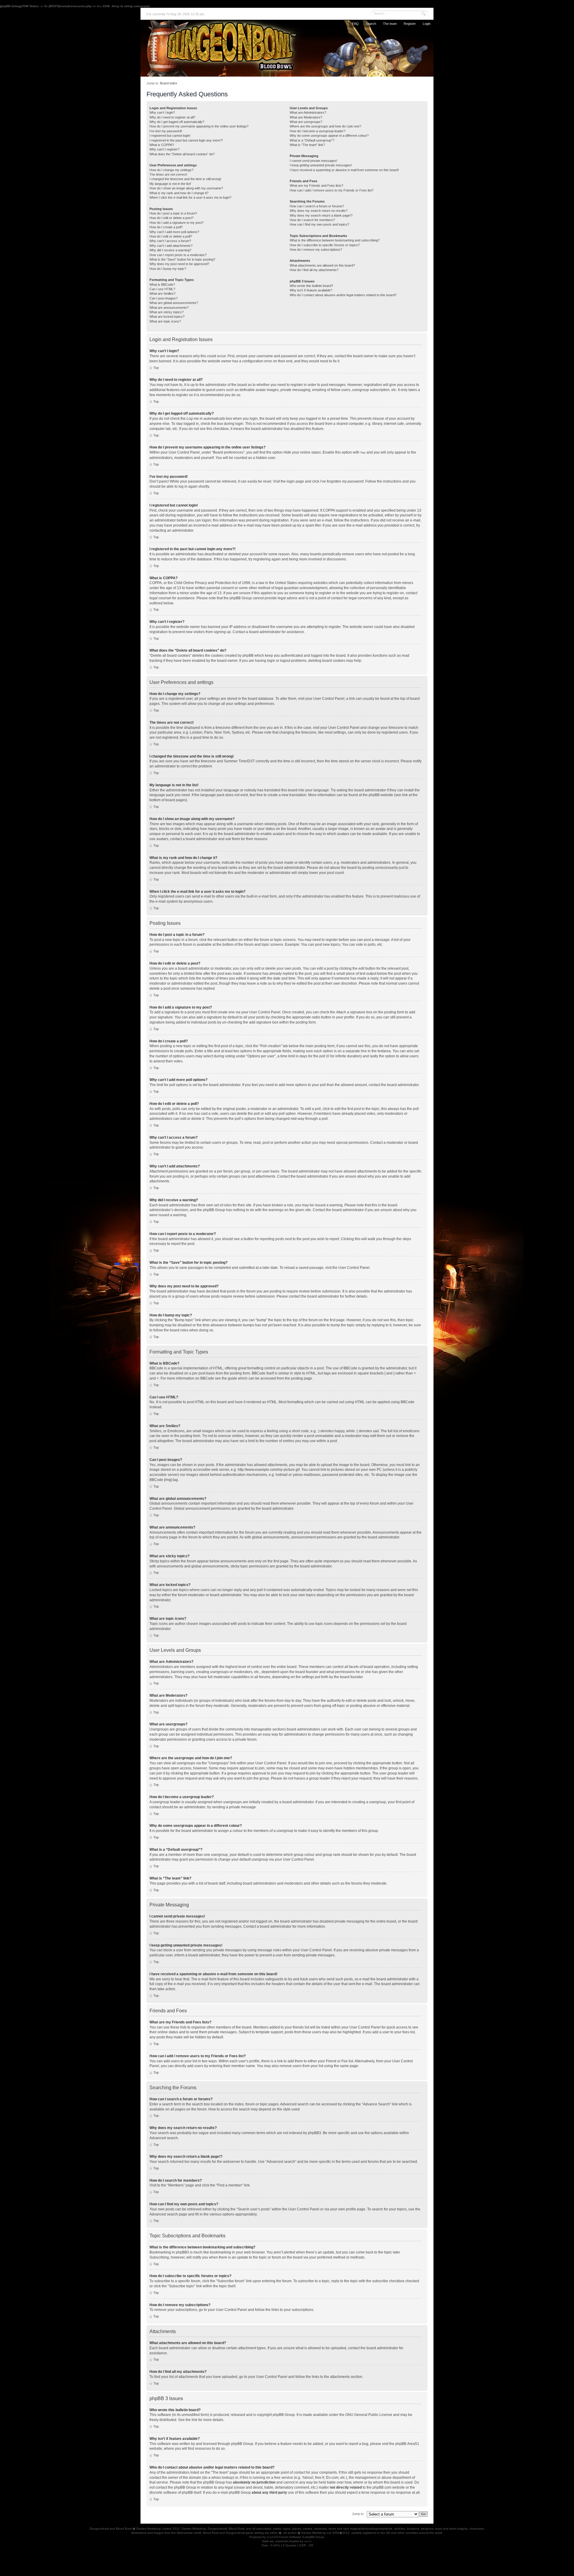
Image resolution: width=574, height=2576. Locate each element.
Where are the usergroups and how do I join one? (325, 126)
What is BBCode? (162, 285)
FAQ (355, 24)
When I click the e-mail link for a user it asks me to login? (190, 197)
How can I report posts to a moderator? (178, 255)
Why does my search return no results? (319, 211)
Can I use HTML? (162, 289)
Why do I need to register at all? (172, 117)
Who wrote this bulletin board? (311, 286)
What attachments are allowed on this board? (322, 265)
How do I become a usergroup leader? (317, 131)
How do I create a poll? (166, 227)
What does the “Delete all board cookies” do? (182, 154)
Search (371, 24)
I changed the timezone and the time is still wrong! (185, 179)
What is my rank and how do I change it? (179, 193)
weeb (308, 2541)
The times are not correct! (168, 174)
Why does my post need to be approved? (179, 264)
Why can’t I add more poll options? (174, 232)
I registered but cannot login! (170, 136)
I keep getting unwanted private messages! (321, 165)
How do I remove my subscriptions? (316, 250)
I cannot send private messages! (313, 161)
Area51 (413, 2444)
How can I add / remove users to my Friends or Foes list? (332, 190)
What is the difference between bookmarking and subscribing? (335, 240)
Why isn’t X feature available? (311, 290)
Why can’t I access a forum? (170, 241)
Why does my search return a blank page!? (321, 215)
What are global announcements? (174, 303)
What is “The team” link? (307, 145)
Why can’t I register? (164, 149)
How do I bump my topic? (168, 269)
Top (156, 368)
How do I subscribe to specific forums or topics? (325, 245)
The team (390, 24)
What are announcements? (169, 308)
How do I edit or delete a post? (171, 218)
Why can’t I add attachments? (171, 246)
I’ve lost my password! (166, 131)
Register (410, 24)
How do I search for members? (312, 220)
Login (427, 24)
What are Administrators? (308, 112)
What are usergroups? (306, 122)
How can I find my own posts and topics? (319, 224)
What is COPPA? (162, 145)
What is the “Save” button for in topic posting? (182, 259)
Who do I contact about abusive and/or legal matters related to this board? (343, 295)
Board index (169, 83)
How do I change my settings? (171, 170)
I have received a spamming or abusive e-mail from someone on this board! (344, 170)
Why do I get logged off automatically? (177, 122)
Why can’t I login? (162, 112)
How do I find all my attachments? (314, 270)
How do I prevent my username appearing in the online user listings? (199, 126)
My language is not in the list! (170, 184)
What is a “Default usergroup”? (312, 140)
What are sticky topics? (167, 312)
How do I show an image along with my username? (186, 188)
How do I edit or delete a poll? (171, 236)
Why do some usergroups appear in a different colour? (329, 136)
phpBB (271, 2537)
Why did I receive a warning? (170, 250)
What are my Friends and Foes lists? (316, 185)
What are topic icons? (165, 321)
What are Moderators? (306, 117)
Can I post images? (164, 298)
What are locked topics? (167, 317)
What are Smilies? (162, 294)
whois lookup (222, 2478)
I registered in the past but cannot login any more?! (186, 140)
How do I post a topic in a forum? (173, 213)
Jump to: (358, 2514)
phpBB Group (284, 2415)
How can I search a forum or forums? (317, 206)
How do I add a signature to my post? (177, 223)
